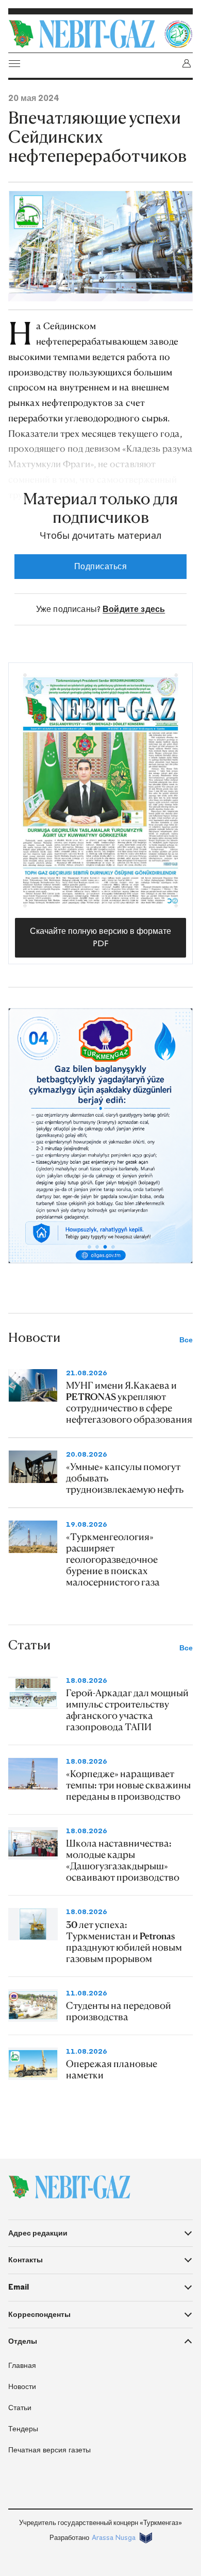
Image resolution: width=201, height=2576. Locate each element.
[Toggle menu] (14, 63)
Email (19, 2287)
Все (186, 1340)
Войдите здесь (134, 609)
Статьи (20, 2408)
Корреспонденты (39, 2314)
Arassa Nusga (114, 2538)
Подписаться (100, 566)
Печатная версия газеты (49, 2450)
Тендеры (23, 2429)
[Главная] (83, 34)
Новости (22, 2387)
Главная (22, 2366)
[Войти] (187, 63)
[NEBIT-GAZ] (69, 2187)
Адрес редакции (38, 2233)
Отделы (23, 2341)
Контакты (26, 2260)
